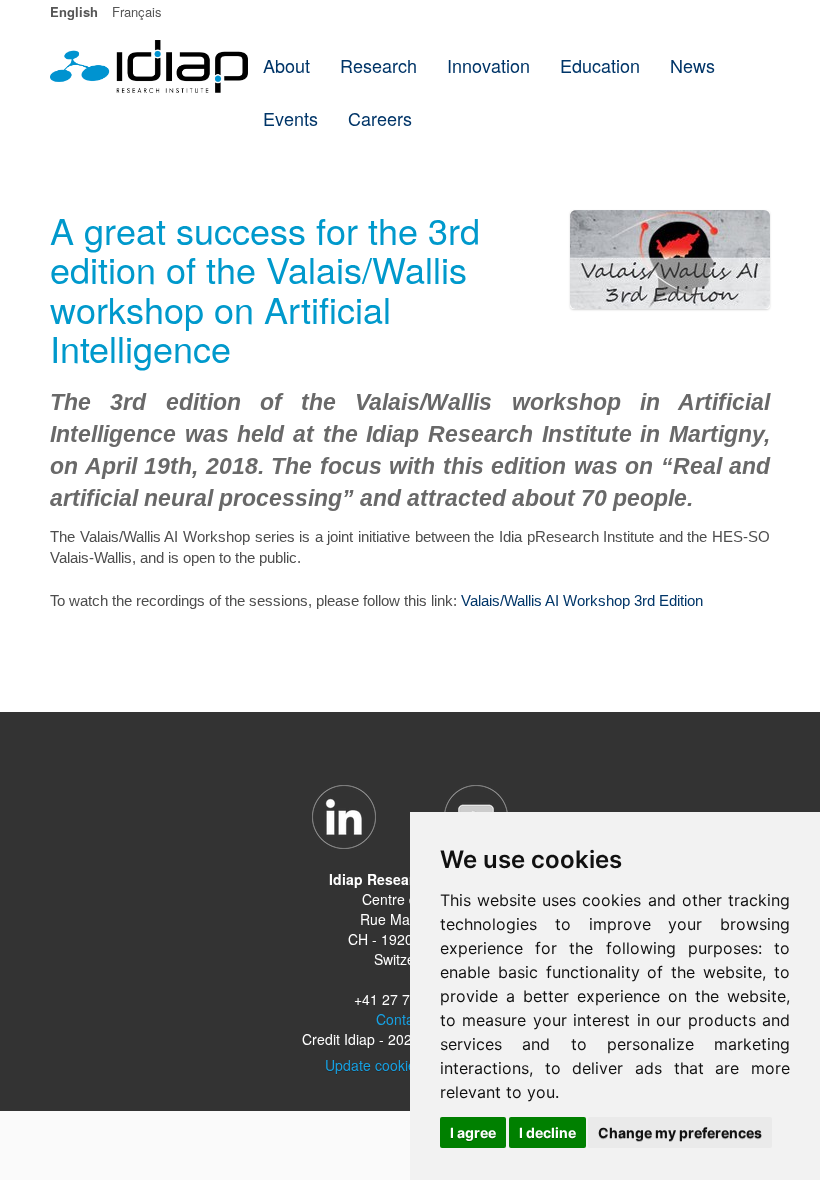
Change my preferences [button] (680, 1132)
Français (137, 11)
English (74, 11)
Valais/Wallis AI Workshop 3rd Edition (582, 600)
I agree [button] (473, 1132)
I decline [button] (547, 1132)
